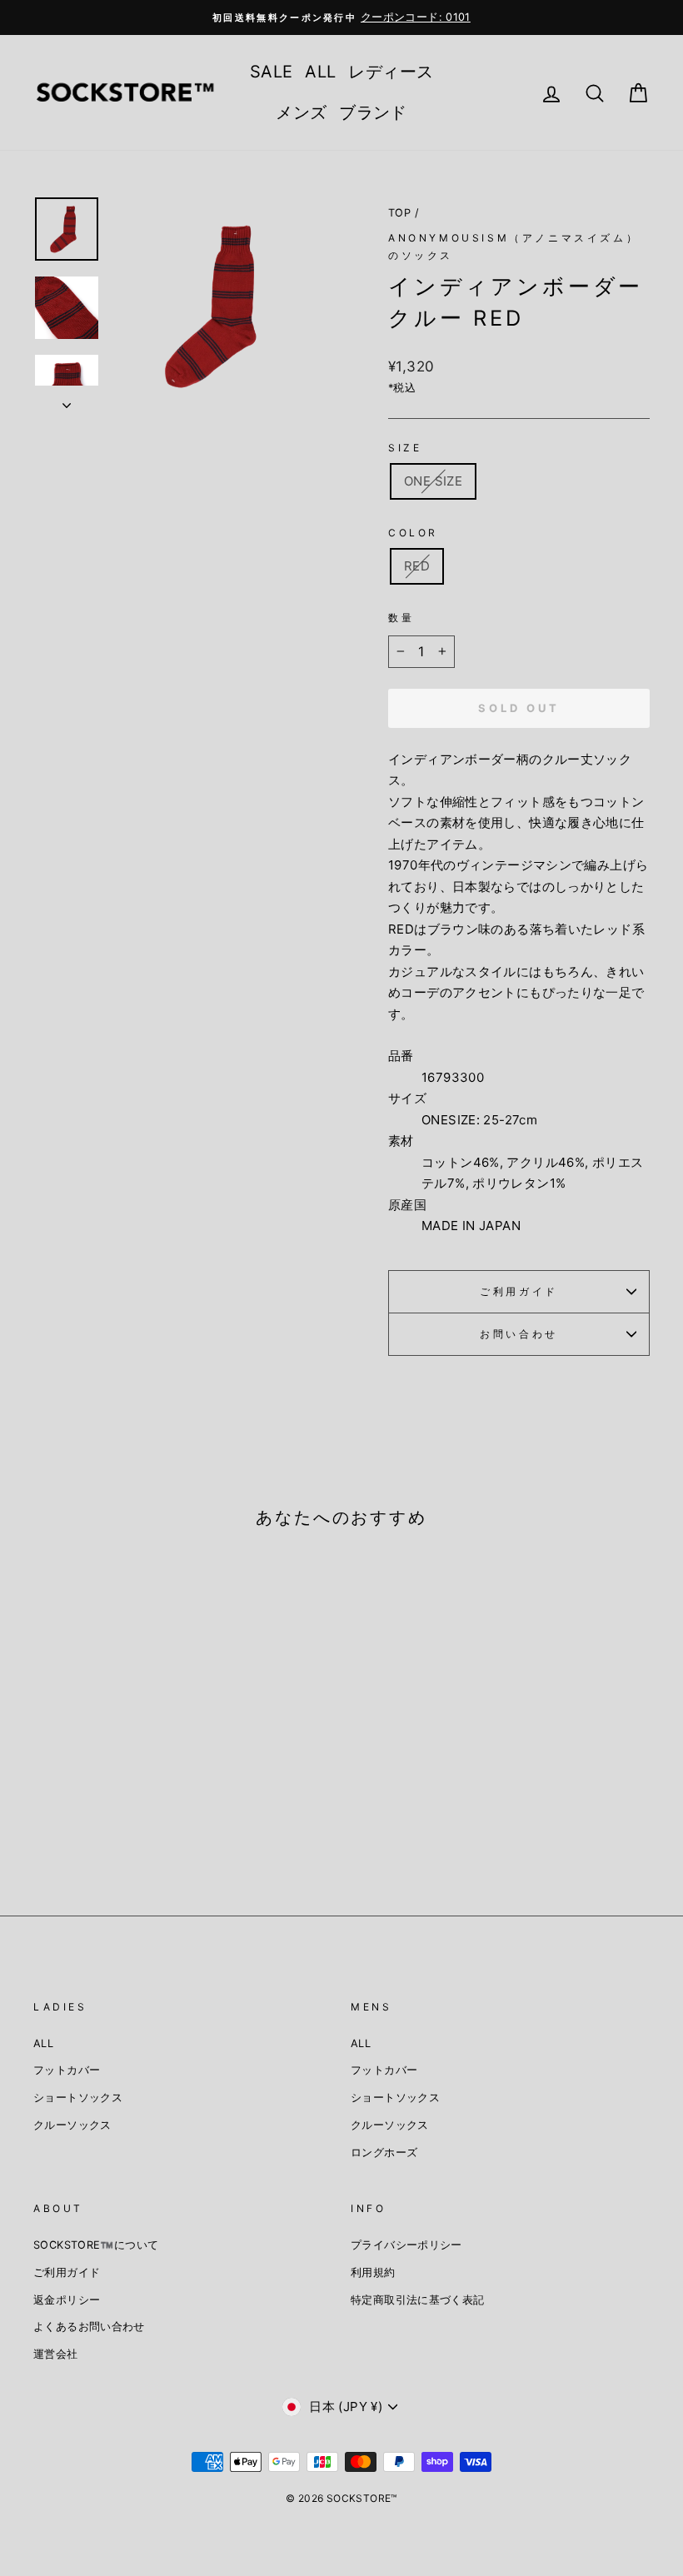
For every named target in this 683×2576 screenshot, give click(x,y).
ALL (320, 72)
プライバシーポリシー (406, 2245)
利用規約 (373, 2272)
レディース (391, 72)
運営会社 (56, 2354)
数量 (401, 618)
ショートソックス (78, 2098)
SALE (272, 72)
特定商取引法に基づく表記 (418, 2300)
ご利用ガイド (519, 1291)
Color (413, 533)
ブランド (373, 112)
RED (417, 566)
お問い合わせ (519, 1334)
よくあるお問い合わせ (89, 2327)
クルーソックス (72, 2125)
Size (405, 448)
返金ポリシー (67, 2300)
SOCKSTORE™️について (96, 2245)
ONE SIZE (433, 481)
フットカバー (67, 2070)
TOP (399, 213)
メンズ (301, 112)
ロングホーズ (384, 2152)
